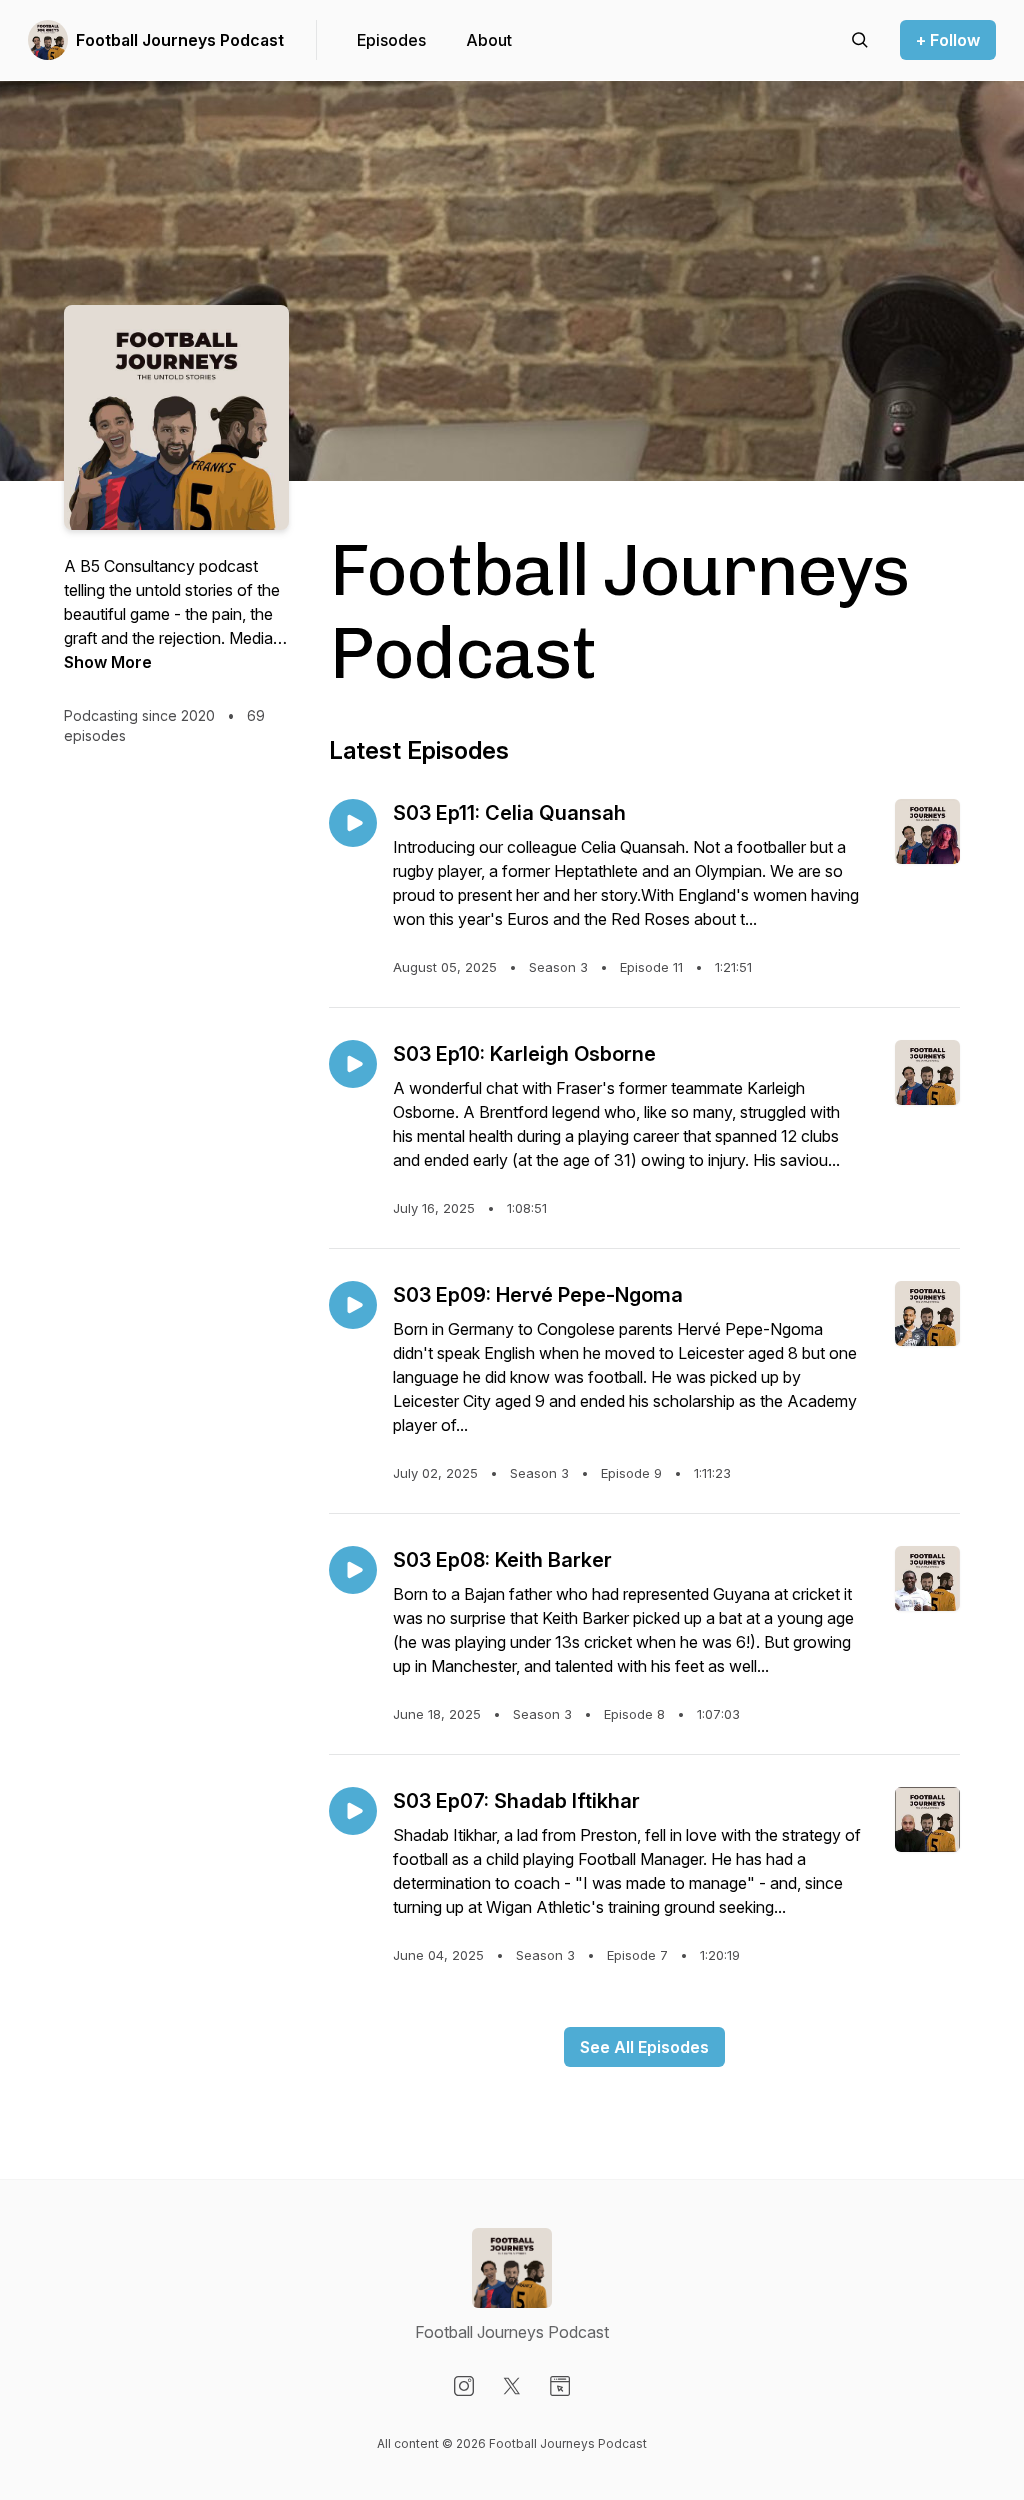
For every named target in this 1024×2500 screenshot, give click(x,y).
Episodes (391, 40)
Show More (108, 662)
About (489, 40)
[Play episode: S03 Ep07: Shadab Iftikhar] (353, 1811)
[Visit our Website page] (560, 2386)
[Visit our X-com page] (512, 2386)
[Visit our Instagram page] (464, 2386)
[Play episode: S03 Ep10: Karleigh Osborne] (353, 1064)
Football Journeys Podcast (180, 40)
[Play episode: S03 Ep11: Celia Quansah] (353, 823)
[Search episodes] (860, 40)
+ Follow (948, 40)
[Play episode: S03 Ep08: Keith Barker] (353, 1570)
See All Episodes (644, 2047)
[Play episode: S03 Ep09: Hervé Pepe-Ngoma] (353, 1305)
